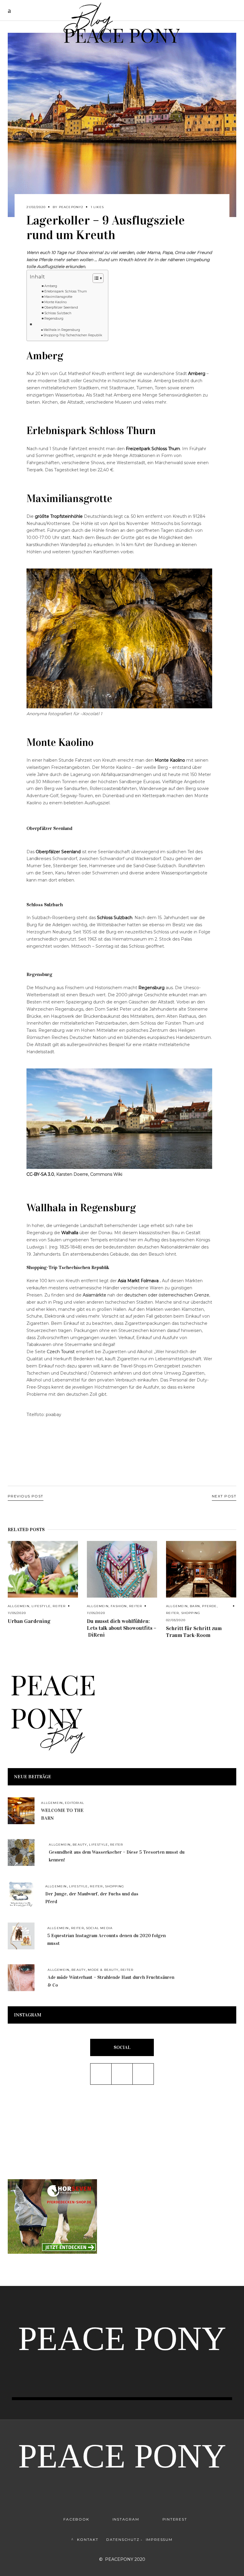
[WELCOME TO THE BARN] (21, 1811)
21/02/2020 (36, 207)
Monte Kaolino (55, 302)
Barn (195, 1606)
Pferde (209, 1606)
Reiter (59, 1606)
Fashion (119, 1606)
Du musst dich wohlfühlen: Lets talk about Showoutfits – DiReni (122, 1628)
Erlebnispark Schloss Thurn (66, 291)
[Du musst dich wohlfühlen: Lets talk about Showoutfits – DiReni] (122, 1569)
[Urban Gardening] (43, 1569)
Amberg (51, 286)
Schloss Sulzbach (58, 313)
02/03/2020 (176, 1620)
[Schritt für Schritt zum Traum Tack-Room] (201, 1569)
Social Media (99, 1928)
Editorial (75, 1803)
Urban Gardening (29, 1621)
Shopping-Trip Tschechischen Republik (73, 335)
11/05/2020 (17, 1613)
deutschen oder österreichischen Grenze (167, 1295)
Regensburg (54, 319)
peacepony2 (71, 207)
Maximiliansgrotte (58, 297)
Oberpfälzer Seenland (61, 308)
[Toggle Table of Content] (95, 278)
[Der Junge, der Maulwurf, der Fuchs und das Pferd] (21, 1894)
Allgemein (19, 1606)
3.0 (40, 1174)
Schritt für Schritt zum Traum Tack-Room (194, 1632)
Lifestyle (41, 1606)
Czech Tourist (61, 1352)
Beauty (80, 1845)
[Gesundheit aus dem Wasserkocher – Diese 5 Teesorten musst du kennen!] (21, 1852)
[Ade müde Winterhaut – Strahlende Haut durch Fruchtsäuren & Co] (21, 1978)
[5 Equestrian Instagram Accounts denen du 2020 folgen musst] (21, 1936)
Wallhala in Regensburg (62, 330)
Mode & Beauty (103, 1970)
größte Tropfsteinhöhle (59, 516)
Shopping (191, 1613)
